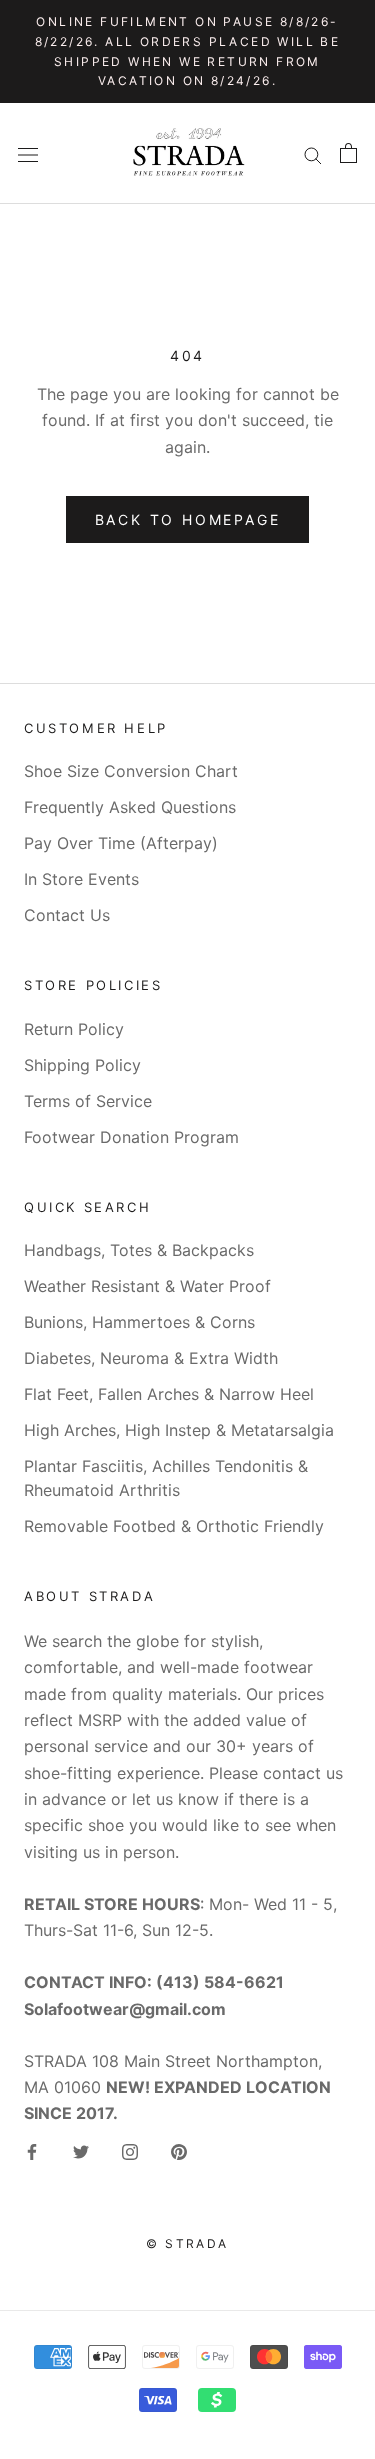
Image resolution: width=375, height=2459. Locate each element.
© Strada (187, 2243)
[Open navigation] (28, 153)
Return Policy (74, 1029)
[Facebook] (32, 2151)
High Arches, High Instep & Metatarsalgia (179, 1430)
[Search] (313, 153)
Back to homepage (188, 519)
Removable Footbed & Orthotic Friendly (174, 1526)
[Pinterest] (179, 2151)
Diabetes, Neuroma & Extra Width (151, 1358)
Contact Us (67, 915)
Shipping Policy (82, 1065)
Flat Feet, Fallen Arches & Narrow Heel (169, 1394)
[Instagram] (130, 2151)
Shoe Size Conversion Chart (131, 771)
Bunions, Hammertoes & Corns (139, 1322)
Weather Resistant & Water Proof (147, 1286)
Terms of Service (88, 1101)
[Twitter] (81, 2151)
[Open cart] (348, 153)
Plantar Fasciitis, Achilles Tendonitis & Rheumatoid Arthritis (166, 1478)
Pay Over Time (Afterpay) (121, 843)
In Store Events (81, 879)
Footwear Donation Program (131, 1137)
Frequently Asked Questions (130, 807)
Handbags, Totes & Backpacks (139, 1250)
